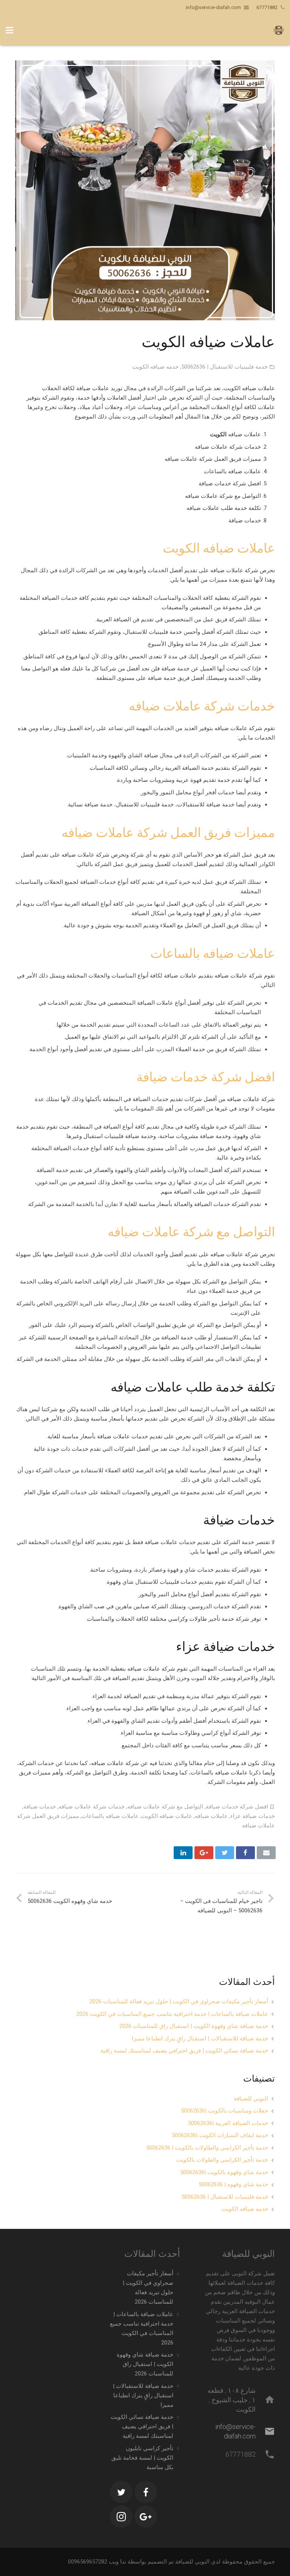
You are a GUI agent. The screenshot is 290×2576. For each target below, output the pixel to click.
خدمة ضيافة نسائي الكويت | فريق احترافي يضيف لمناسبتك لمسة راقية (184, 2051)
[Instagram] (121, 2517)
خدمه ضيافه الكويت (155, 367)
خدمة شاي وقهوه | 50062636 (233, 2184)
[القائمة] (9, 30)
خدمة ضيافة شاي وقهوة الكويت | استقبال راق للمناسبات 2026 (194, 2026)
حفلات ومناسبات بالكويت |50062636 (224, 2111)
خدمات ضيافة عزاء (253, 1816)
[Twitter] (121, 2492)
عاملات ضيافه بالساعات (213, 953)
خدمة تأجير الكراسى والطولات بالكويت (222, 2160)
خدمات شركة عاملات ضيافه (202, 706)
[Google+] (146, 2517)
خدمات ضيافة (40, 1807)
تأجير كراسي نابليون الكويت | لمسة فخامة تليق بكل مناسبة (142, 2458)
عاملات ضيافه (211, 1816)
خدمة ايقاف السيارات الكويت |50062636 (220, 2135)
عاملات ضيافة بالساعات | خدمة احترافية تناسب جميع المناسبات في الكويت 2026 (172, 2014)
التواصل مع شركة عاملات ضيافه (191, 1232)
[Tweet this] (225, 1853)
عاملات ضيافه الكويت (219, 548)
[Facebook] (146, 2492)
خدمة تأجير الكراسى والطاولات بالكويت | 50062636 (207, 2148)
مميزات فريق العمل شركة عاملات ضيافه (168, 832)
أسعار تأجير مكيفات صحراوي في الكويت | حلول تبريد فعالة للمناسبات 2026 (179, 2001)
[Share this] (245, 1853)
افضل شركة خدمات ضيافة (206, 1077)
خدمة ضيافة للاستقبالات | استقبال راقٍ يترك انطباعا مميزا (200, 2039)
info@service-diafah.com (213, 7)
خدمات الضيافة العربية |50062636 (228, 2123)
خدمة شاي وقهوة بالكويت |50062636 (224, 2172)
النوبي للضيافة (251, 2099)
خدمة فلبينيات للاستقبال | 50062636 (224, 367)
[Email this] (266, 1853)
